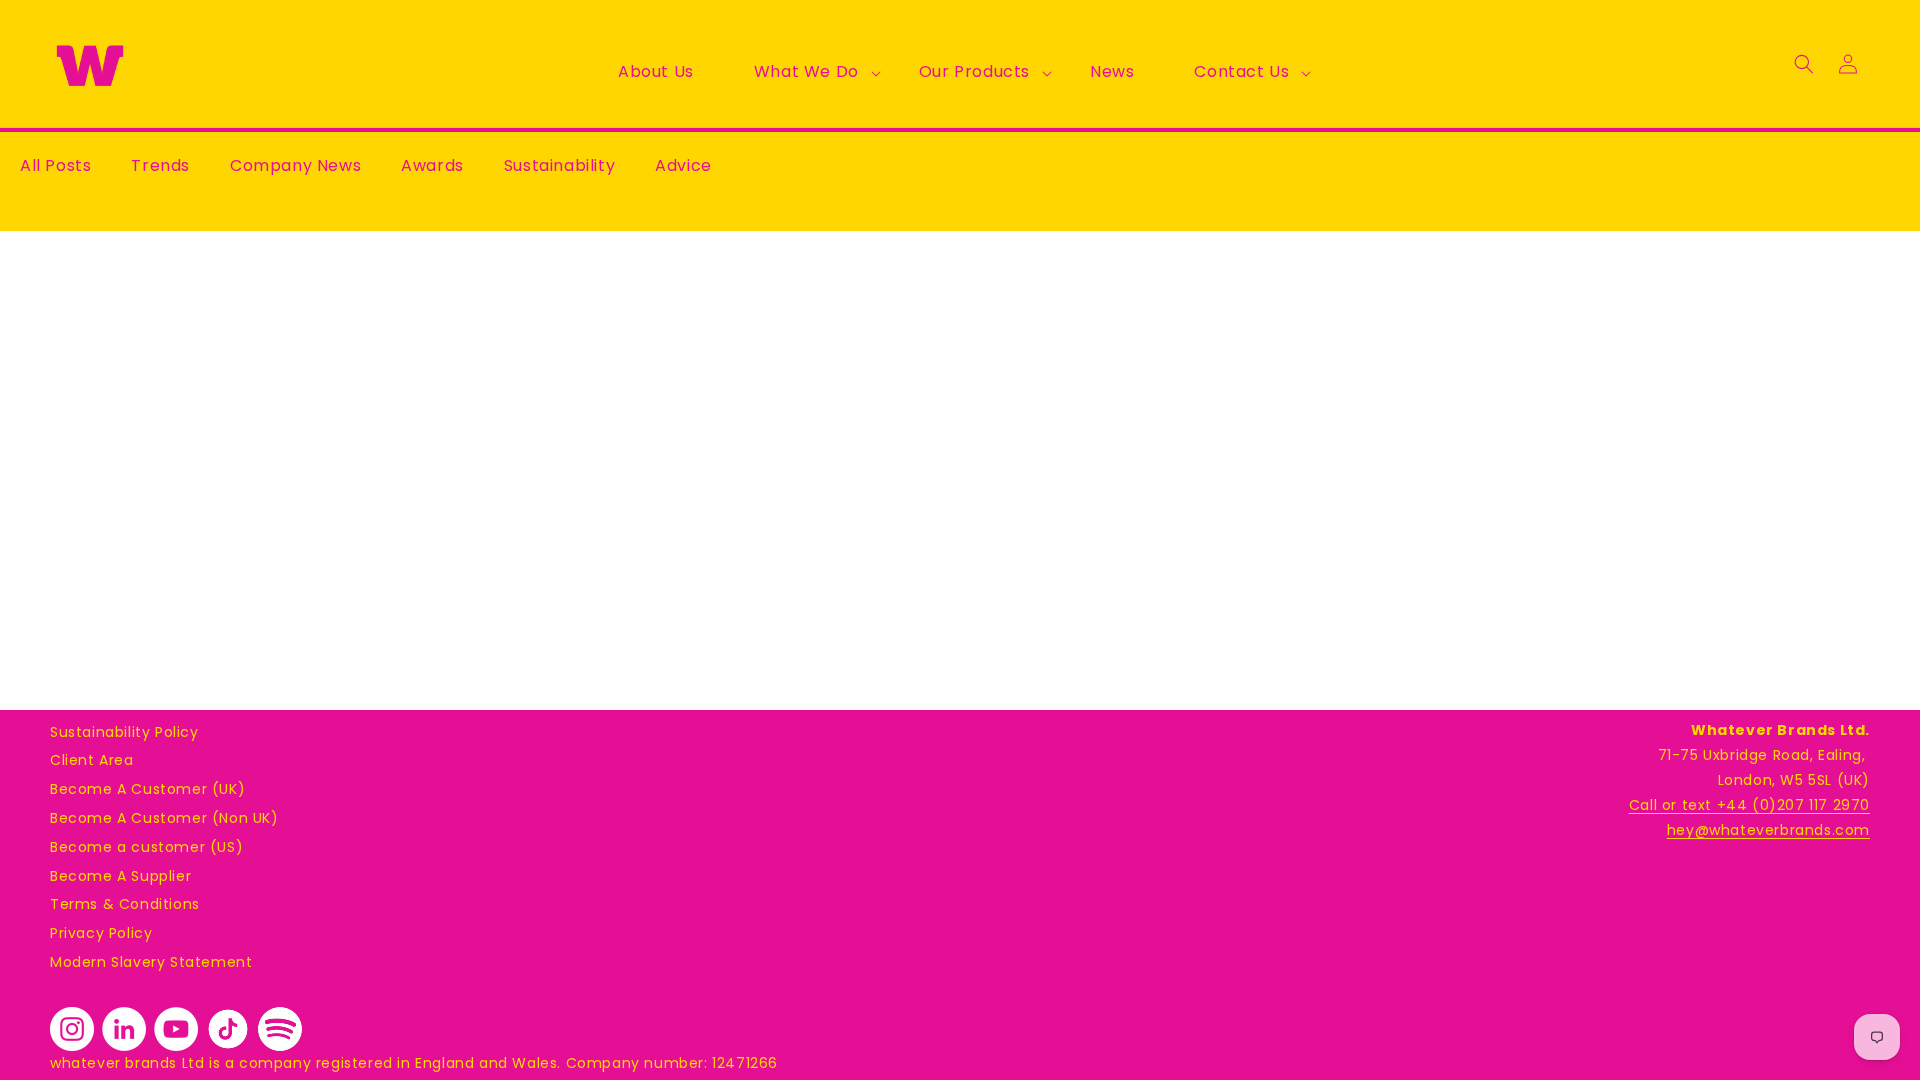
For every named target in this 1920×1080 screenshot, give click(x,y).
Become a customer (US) (146, 847)
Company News (295, 165)
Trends (160, 165)
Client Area (92, 760)
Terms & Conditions (125, 904)
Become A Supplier (120, 876)
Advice (683, 165)
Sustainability (559, 165)
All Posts (55, 165)
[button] (806, 72)
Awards (432, 165)
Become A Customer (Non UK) (164, 818)
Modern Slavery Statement (151, 962)
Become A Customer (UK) (147, 789)
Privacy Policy (101, 933)
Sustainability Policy (124, 732)
